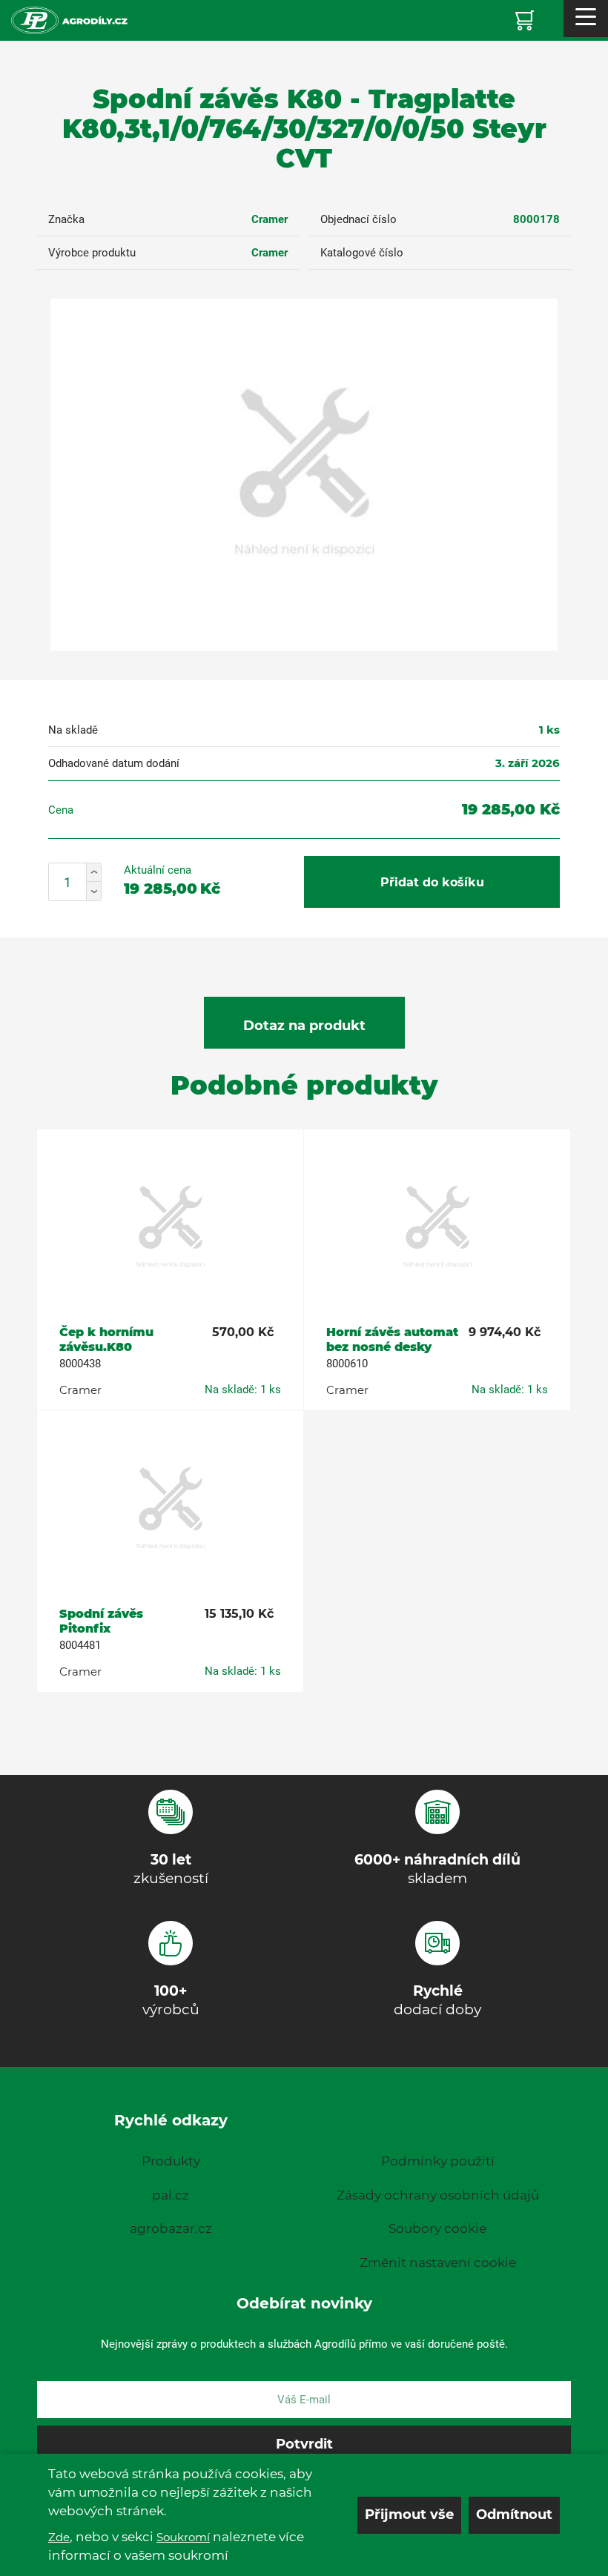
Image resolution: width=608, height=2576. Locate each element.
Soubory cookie (437, 2228)
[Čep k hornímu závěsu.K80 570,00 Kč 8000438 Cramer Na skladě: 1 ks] (170, 1228)
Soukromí (183, 2537)
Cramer (270, 219)
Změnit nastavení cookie (438, 2263)
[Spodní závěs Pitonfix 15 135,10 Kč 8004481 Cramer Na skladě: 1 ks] (170, 1510)
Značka (66, 219)
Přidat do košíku (432, 882)
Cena (61, 810)
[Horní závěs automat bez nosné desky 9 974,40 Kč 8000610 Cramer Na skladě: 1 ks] (437, 1228)
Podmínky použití (438, 2161)
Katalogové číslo (362, 253)
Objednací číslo (358, 219)
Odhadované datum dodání (114, 763)
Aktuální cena (158, 870)
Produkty (171, 2161)
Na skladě (73, 730)
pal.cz (171, 2195)
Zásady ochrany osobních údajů (438, 2195)
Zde (59, 2537)
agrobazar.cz (171, 2228)
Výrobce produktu (92, 253)
